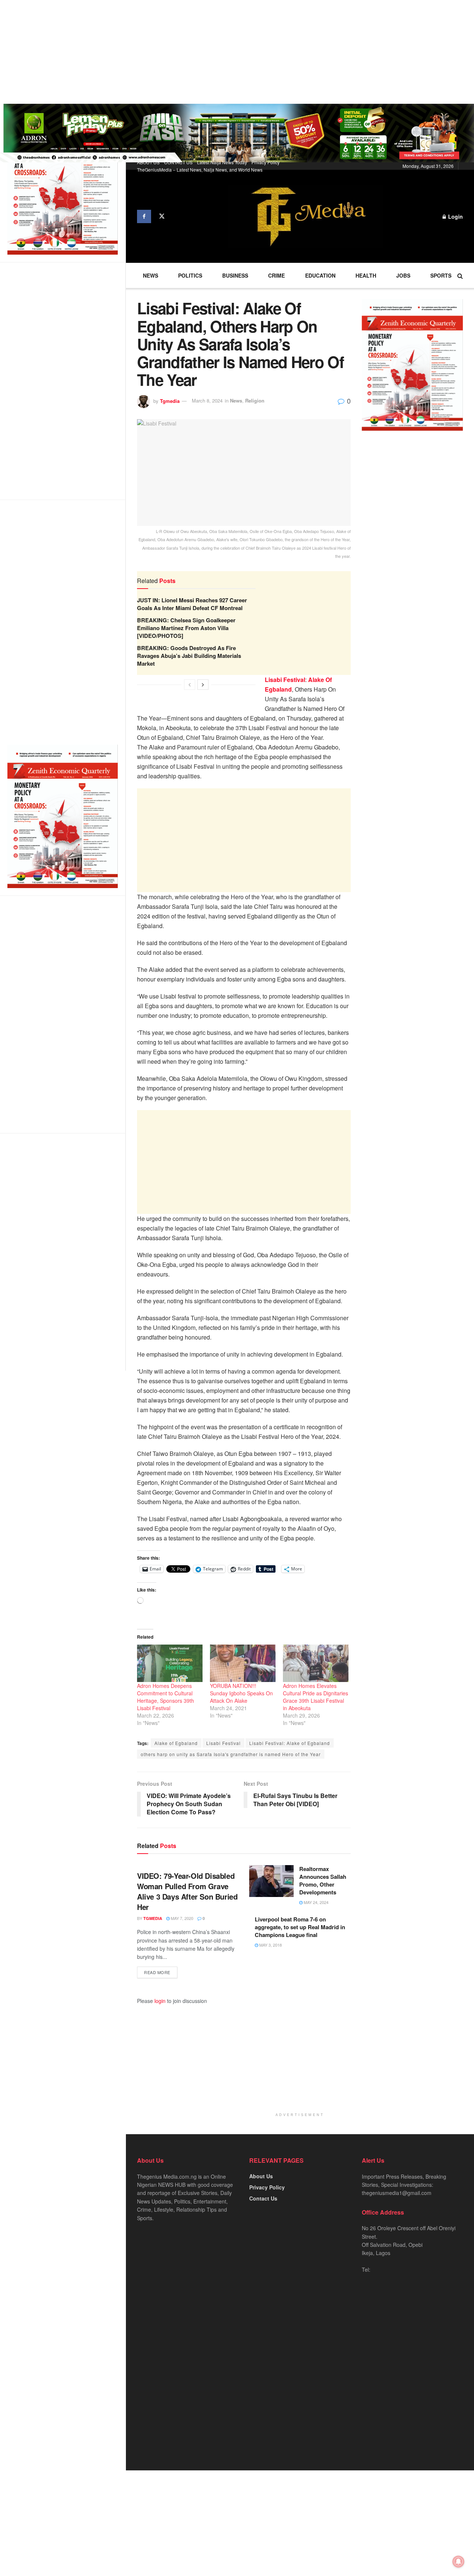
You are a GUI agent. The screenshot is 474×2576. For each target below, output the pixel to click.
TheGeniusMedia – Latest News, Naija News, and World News (200, 170)
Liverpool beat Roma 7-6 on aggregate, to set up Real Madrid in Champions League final (300, 1927)
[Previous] (190, 685)
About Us (261, 2176)
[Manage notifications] (458, 2562)
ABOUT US (148, 162)
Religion (255, 400)
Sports (441, 275)
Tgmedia (170, 400)
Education (320, 275)
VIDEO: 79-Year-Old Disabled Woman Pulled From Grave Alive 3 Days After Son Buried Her (187, 1891)
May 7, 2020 (181, 1918)
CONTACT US (178, 162)
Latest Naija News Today (222, 162)
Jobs (403, 275)
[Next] (203, 685)
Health (366, 275)
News (151, 275)
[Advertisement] (222, 52)
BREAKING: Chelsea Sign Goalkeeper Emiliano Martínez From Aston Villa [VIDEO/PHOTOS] (186, 628)
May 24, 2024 (316, 1902)
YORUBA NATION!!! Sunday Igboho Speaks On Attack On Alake (241, 1693)
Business (235, 275)
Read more (157, 1972)
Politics (190, 275)
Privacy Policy (266, 162)
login (160, 2001)
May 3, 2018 (270, 1945)
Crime (276, 275)
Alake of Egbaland (176, 1743)
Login (455, 216)
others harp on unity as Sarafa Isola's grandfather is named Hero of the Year (231, 1754)
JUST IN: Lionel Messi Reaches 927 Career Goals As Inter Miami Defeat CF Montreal (192, 604)
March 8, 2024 (207, 400)
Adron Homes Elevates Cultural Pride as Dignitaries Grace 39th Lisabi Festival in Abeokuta (316, 1697)
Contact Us (263, 2198)
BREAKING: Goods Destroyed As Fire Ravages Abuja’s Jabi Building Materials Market (189, 656)
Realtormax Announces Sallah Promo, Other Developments (323, 1880)
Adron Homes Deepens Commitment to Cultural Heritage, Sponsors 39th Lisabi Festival (166, 1697)
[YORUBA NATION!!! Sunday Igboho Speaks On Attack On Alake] (243, 1663)
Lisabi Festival (223, 1743)
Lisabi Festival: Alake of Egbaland (290, 1743)
